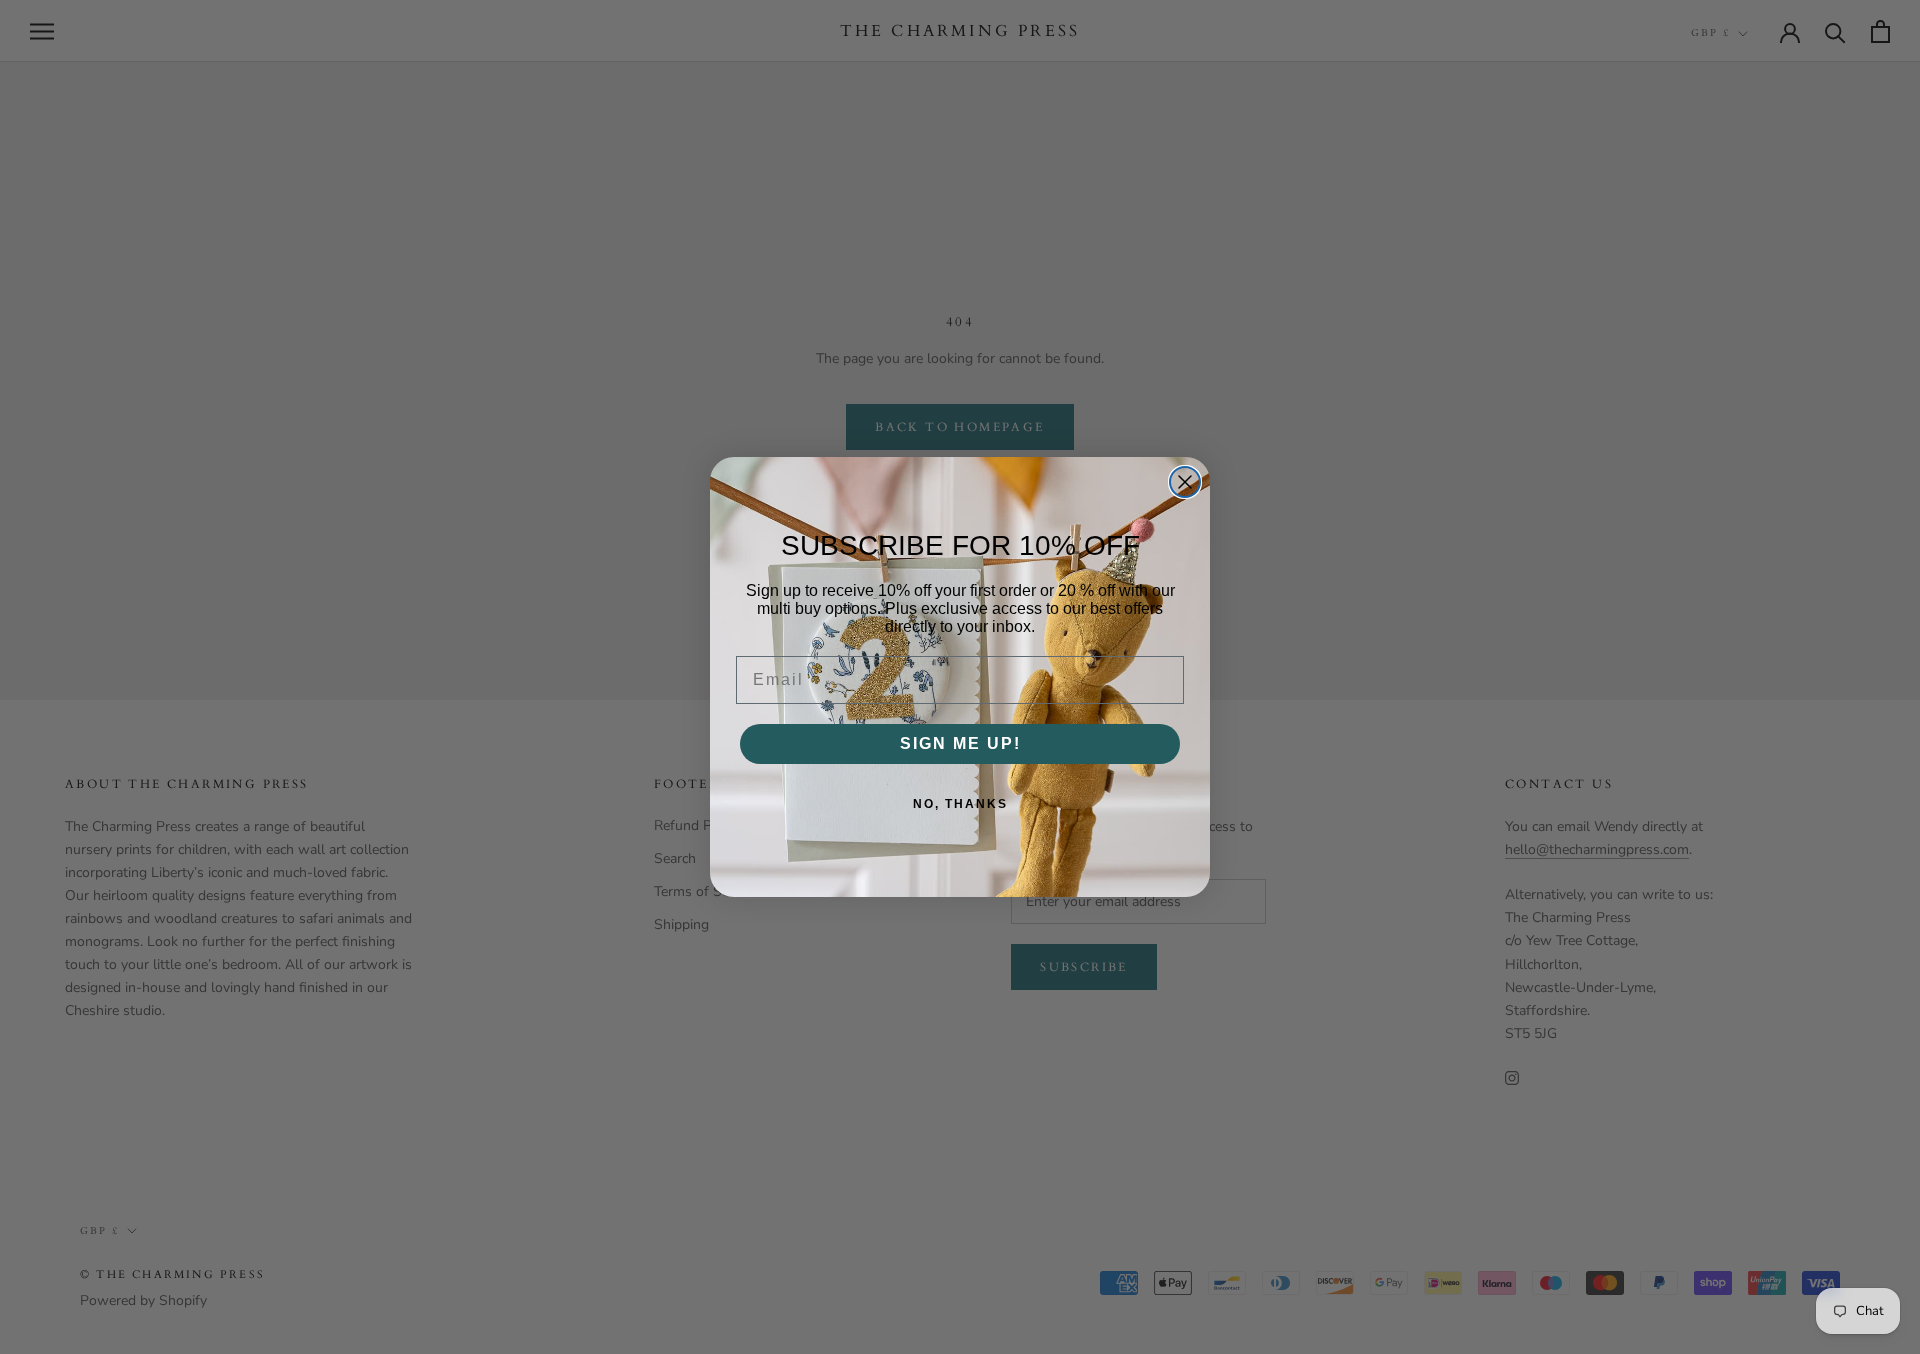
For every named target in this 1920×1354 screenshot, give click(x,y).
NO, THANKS (960, 804)
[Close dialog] (1185, 482)
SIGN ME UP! (960, 743)
